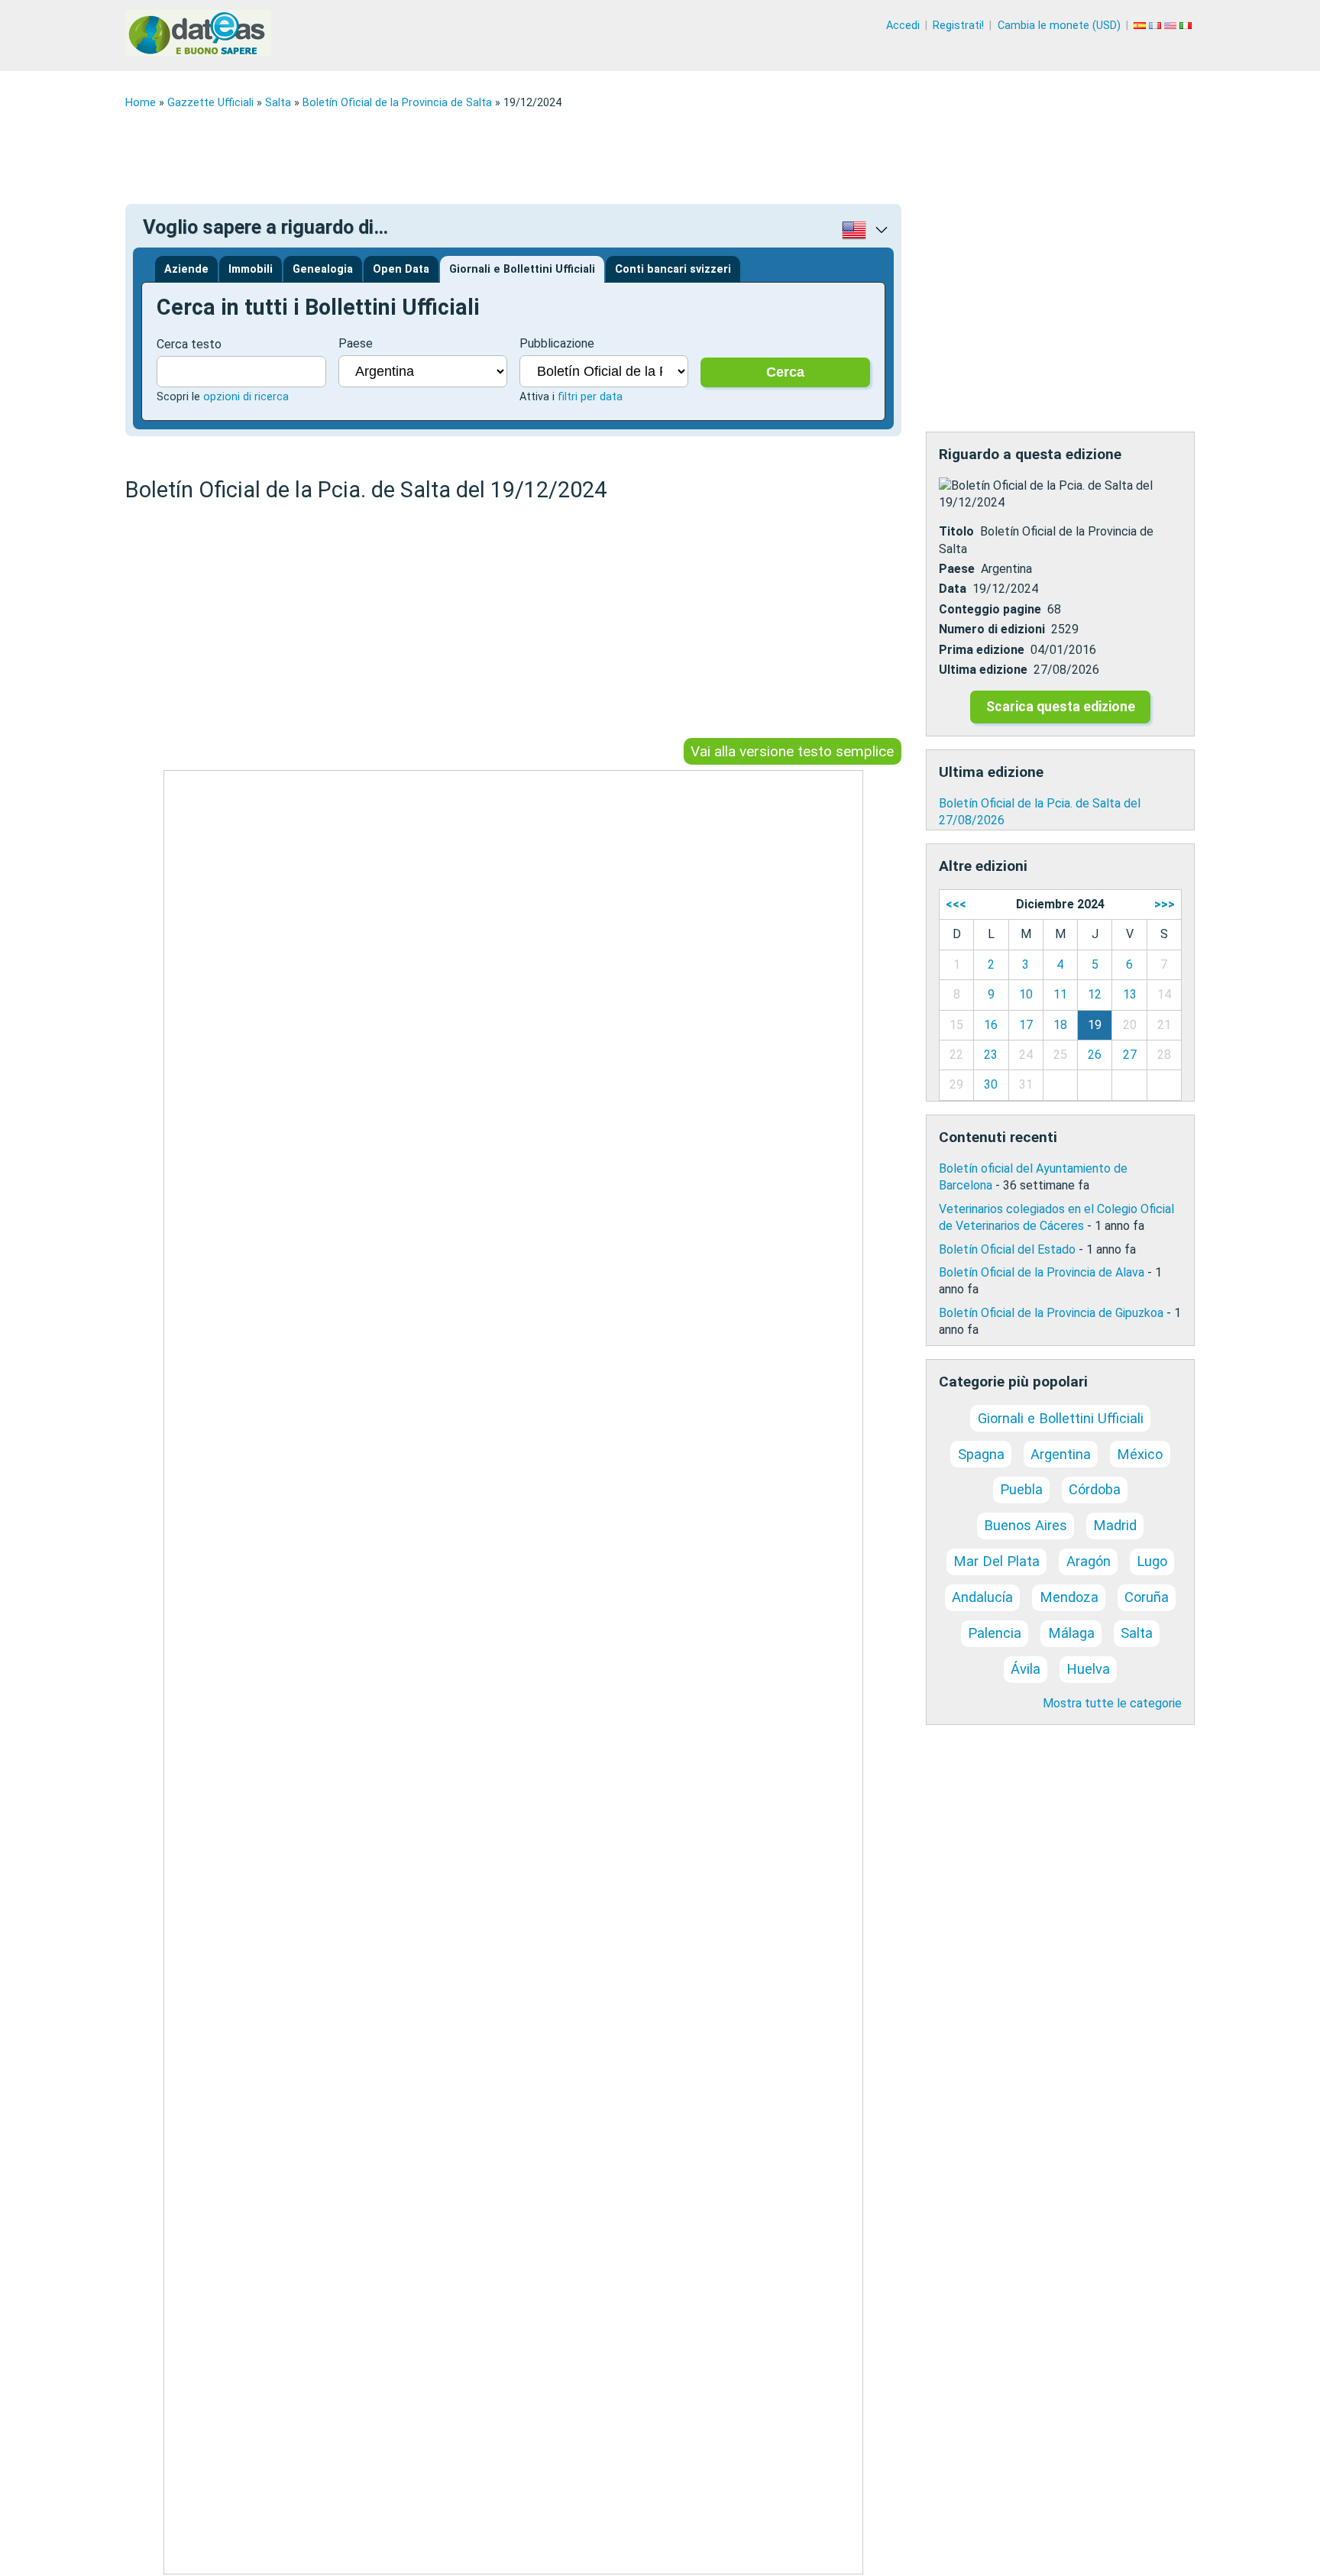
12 (1095, 994)
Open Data (401, 269)
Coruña (1147, 1597)
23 (991, 1055)
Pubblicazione (557, 343)
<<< (956, 904)
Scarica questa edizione (1061, 707)
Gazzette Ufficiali (210, 103)
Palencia (995, 1633)
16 (991, 1025)
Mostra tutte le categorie (1112, 1703)
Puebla (1021, 1489)
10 (1026, 994)
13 (1130, 994)
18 (1060, 1025)
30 (991, 1084)
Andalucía (982, 1597)
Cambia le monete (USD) (1059, 26)
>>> (1165, 904)
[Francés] (1157, 26)
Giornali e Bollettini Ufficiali (522, 269)
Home (141, 103)
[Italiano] (1187, 26)
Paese (356, 343)
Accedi (903, 26)
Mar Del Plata (996, 1561)
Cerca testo (189, 344)
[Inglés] (1172, 26)
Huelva (1088, 1669)
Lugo (1152, 1561)
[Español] (1141, 26)
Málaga (1071, 1633)
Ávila (1026, 1669)
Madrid (1115, 1525)
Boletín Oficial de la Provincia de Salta (397, 103)
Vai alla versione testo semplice (792, 751)
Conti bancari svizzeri (673, 269)
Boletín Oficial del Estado (1007, 1249)
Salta (278, 103)
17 (1026, 1025)
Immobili (251, 269)
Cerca (785, 372)
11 (1060, 994)
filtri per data (590, 397)
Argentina (1061, 1454)
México (1140, 1454)
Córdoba (1095, 1489)
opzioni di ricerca (246, 397)
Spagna (981, 1454)
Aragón (1089, 1561)
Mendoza (1069, 1597)
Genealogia (323, 269)
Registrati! (958, 26)
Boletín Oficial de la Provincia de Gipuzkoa (1051, 1313)
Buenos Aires (1026, 1525)
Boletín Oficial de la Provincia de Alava (1042, 1272)
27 (1130, 1055)
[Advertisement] (584, 157)
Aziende (186, 269)
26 (1095, 1055)
